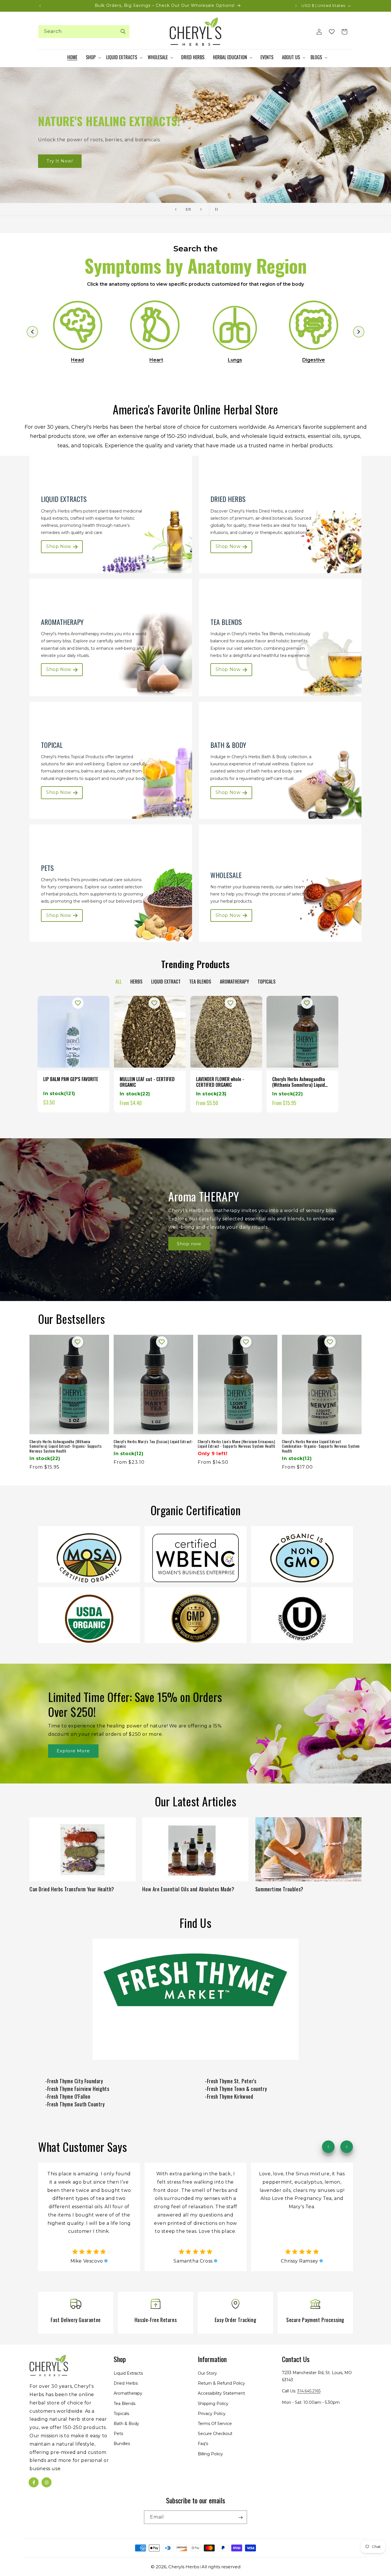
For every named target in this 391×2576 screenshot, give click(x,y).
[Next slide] (201, 209)
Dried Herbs (126, 2383)
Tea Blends (125, 2404)
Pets (118, 2434)
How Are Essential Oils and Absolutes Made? (188, 1889)
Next (359, 332)
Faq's (203, 2444)
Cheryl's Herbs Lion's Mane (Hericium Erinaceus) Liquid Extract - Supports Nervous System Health (236, 1444)
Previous (32, 332)
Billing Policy (210, 2454)
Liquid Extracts (128, 2373)
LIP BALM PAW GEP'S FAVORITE (71, 1079)
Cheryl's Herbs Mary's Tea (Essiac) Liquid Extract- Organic (153, 1444)
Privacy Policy (212, 2414)
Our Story (207, 2373)
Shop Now (59, 161)
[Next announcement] (296, 6)
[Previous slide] (176, 209)
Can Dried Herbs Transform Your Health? (72, 1889)
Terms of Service (215, 2424)
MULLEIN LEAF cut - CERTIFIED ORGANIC (147, 1082)
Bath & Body (126, 2424)
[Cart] (344, 32)
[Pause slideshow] (215, 209)
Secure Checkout (215, 2434)
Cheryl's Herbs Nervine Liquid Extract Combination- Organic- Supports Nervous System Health (321, 1446)
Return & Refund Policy (221, 2383)
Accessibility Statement (221, 2394)
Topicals (121, 2414)
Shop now (189, 1244)
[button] (93, 57)
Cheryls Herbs (184, 2567)
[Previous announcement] (40, 6)
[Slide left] (328, 2147)
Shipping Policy (213, 2404)
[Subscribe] (240, 2518)
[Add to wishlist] (78, 1003)
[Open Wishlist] (332, 32)
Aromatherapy (128, 2394)
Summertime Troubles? (279, 1889)
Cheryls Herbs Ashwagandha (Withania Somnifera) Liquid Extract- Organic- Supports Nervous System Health (299, 1082)
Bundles (122, 2444)
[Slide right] (347, 2147)
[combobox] (84, 32)
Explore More (73, 1751)
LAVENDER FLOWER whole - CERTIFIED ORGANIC (220, 1082)
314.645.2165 (309, 2391)
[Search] (123, 31)
